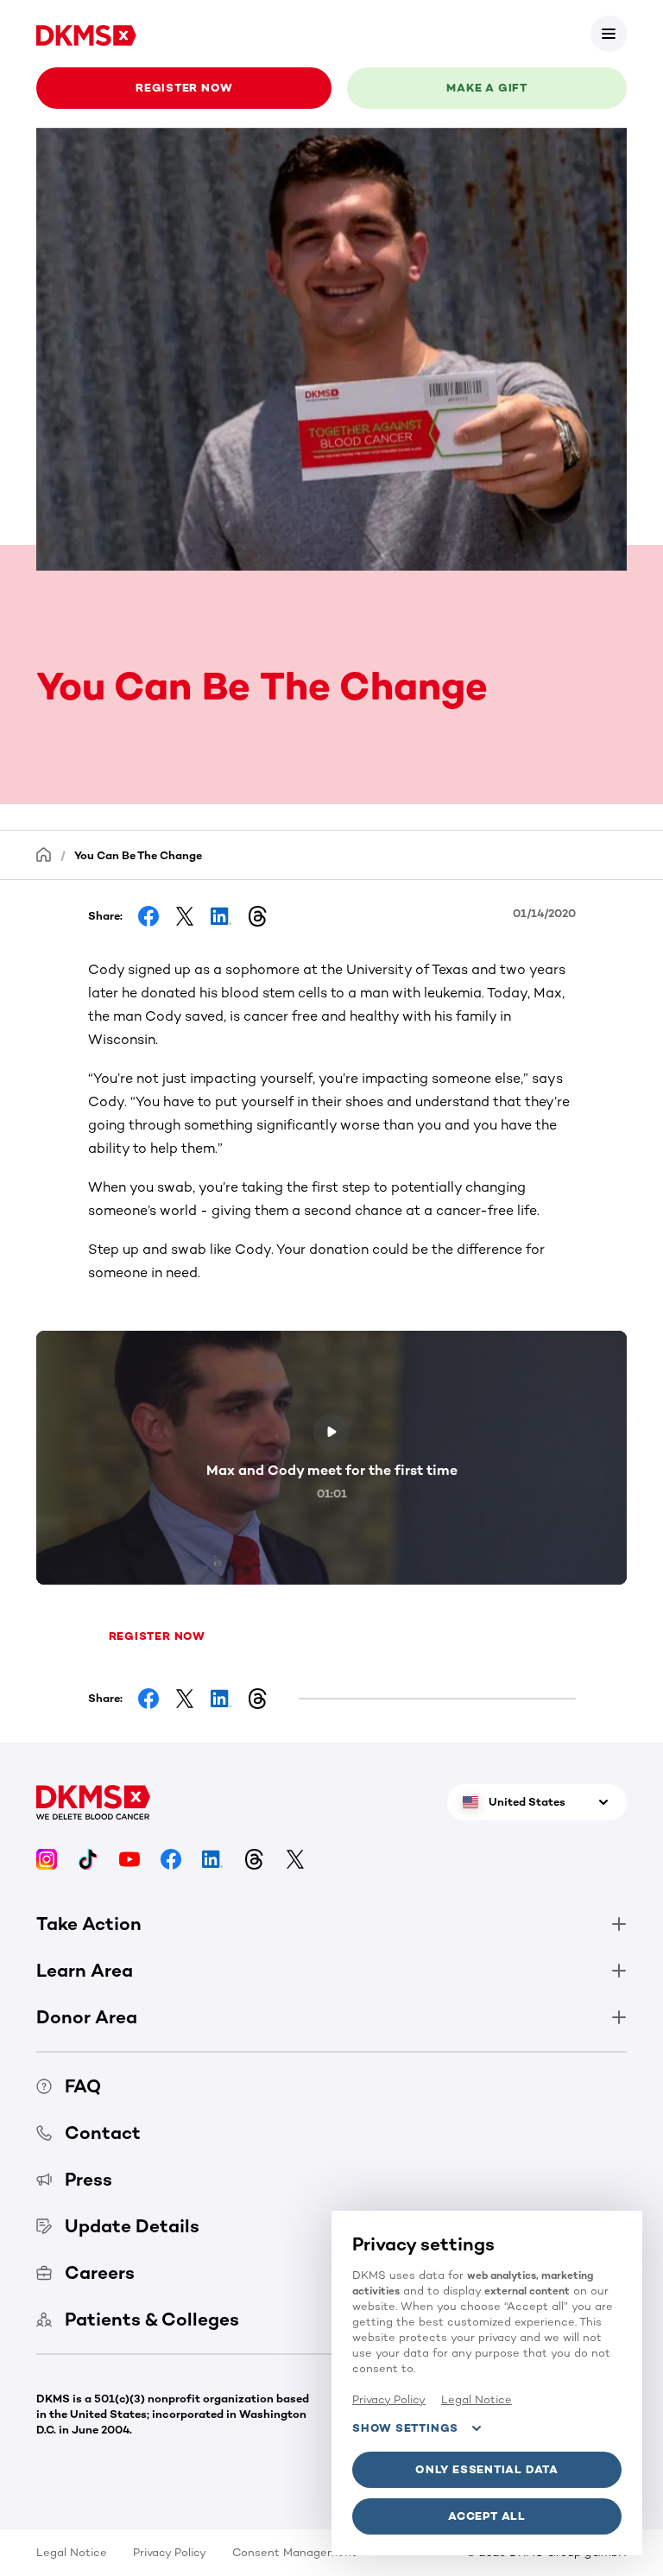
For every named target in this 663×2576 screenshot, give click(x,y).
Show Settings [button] (405, 2428)
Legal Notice (72, 2552)
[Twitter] (295, 1858)
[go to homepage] (86, 33)
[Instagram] (47, 1858)
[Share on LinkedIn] (221, 916)
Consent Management (294, 2552)
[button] (609, 34)
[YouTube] (129, 1858)
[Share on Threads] (257, 916)
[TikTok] (88, 1858)
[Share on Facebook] (148, 916)
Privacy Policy (170, 2552)
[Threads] (254, 1858)
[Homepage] (44, 854)
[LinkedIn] (212, 1858)
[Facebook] (171, 1858)
